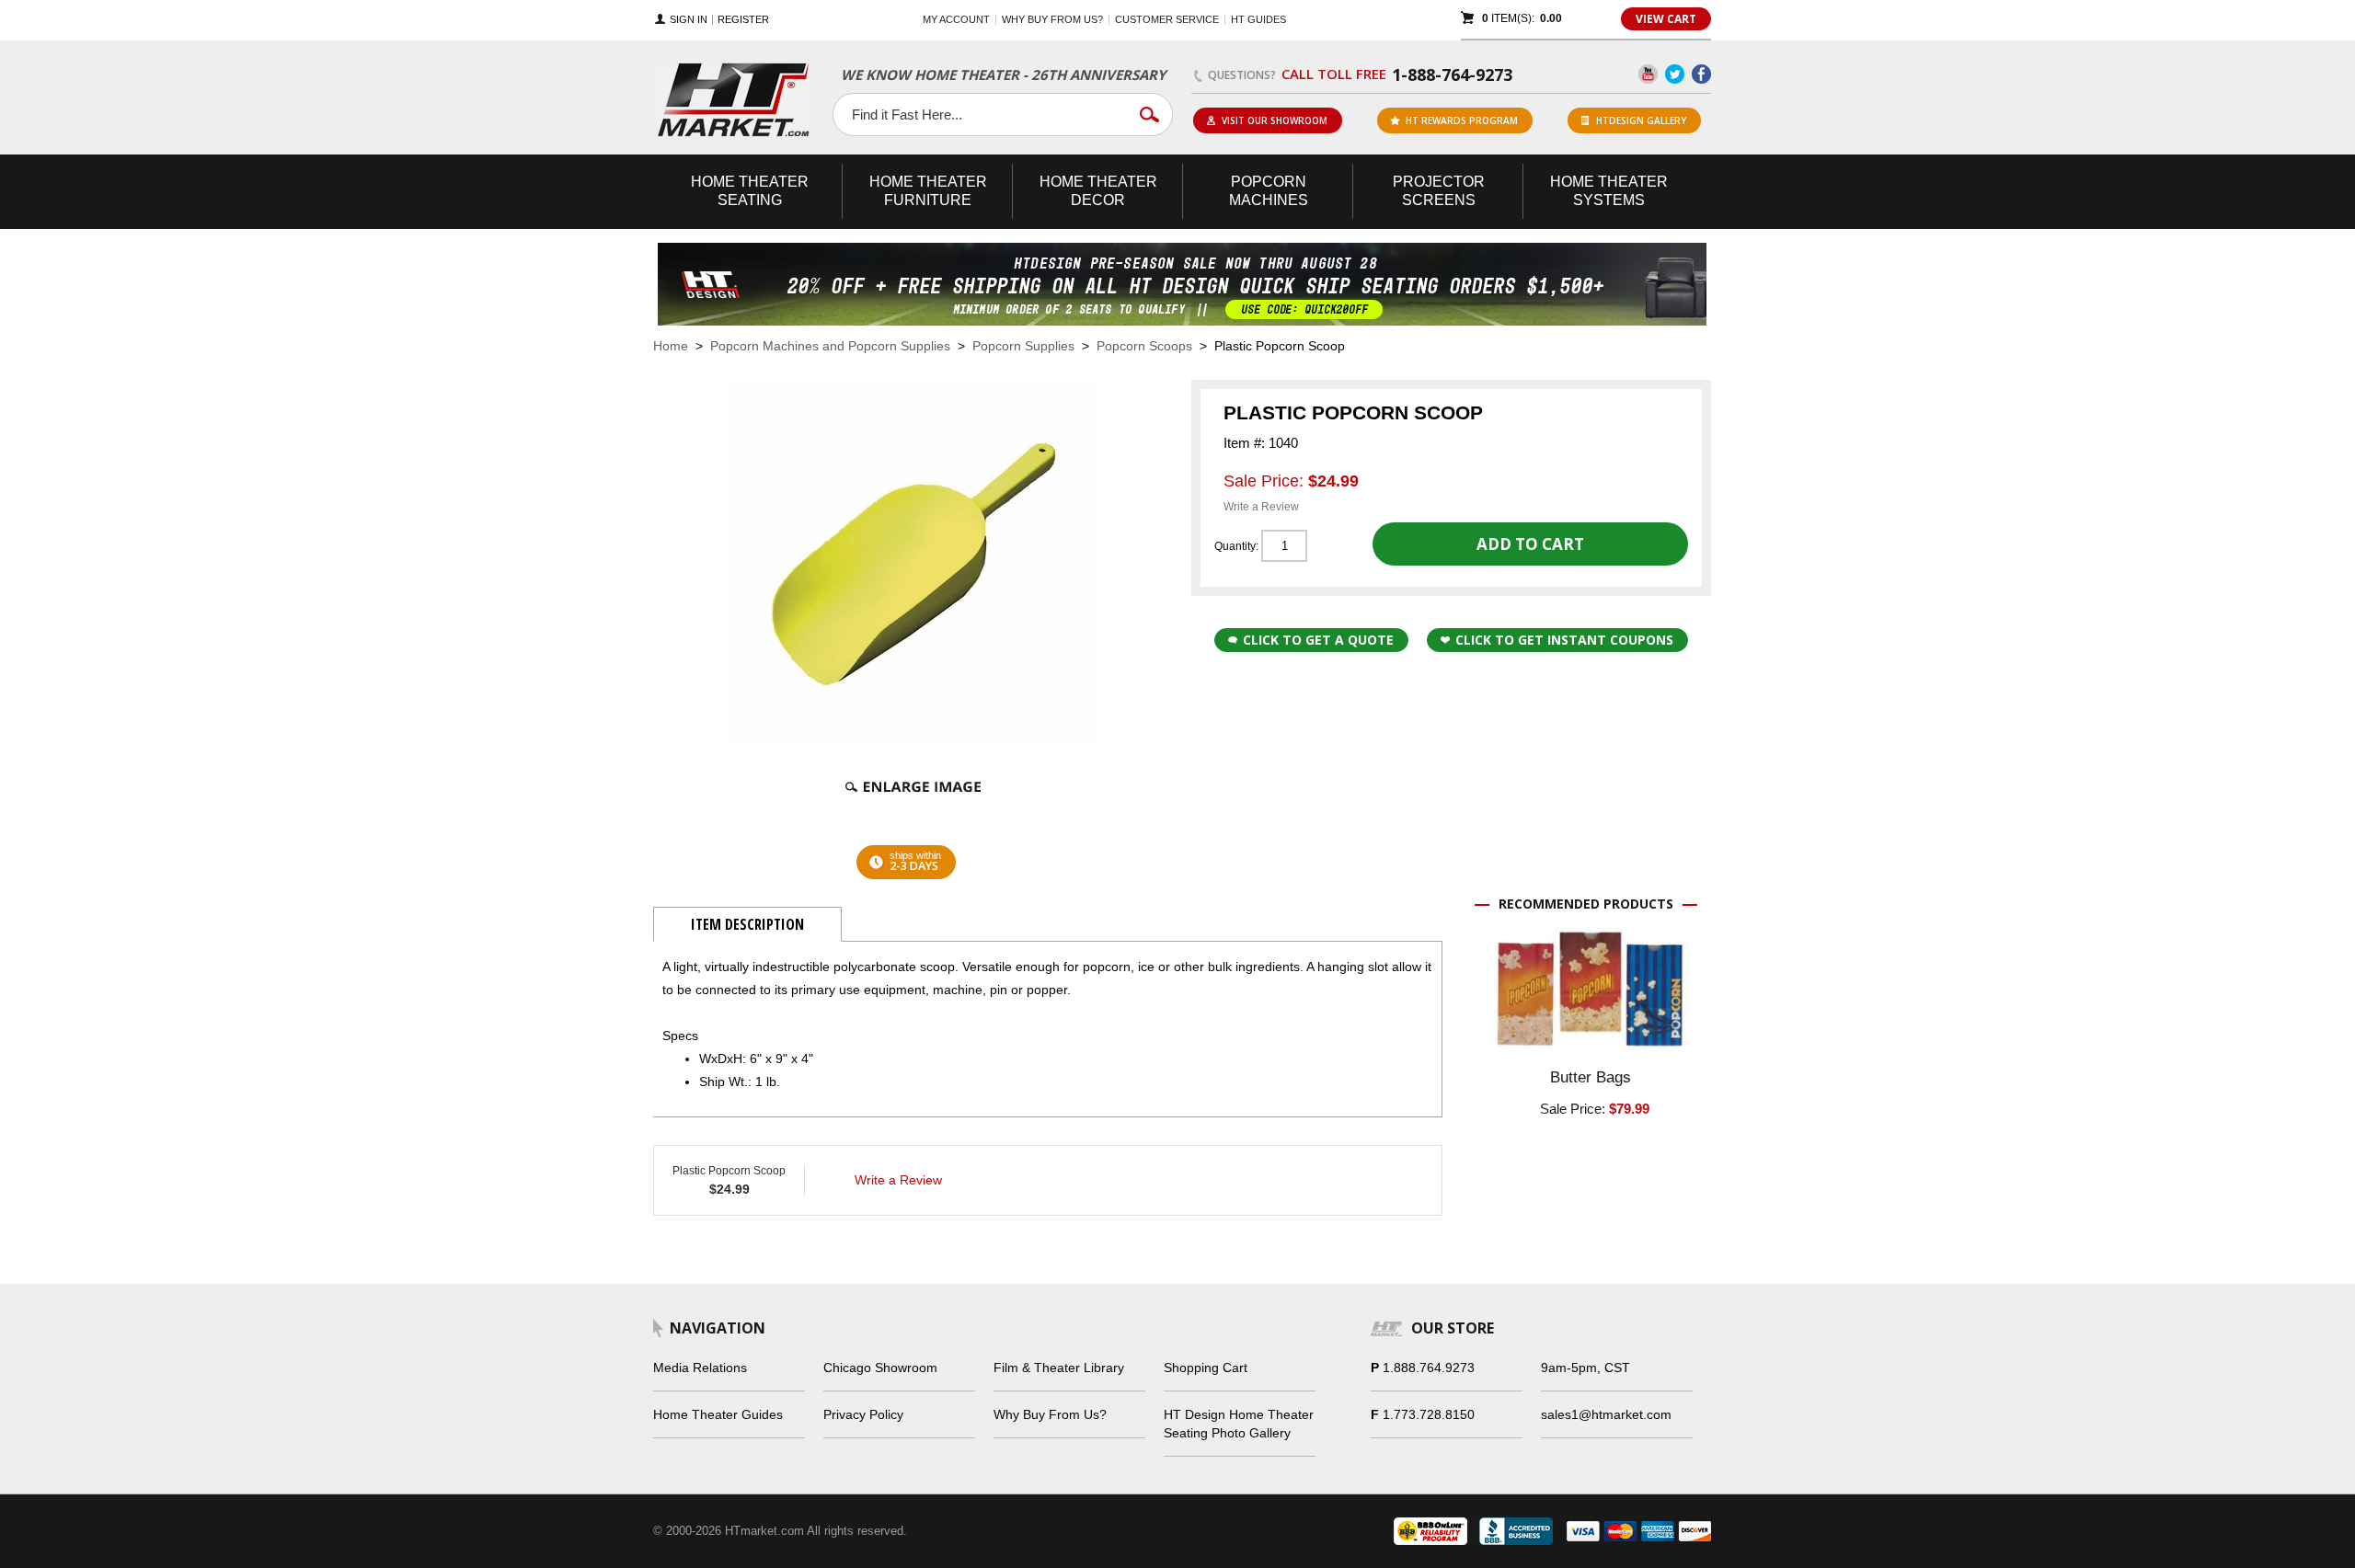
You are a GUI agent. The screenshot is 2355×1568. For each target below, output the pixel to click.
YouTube (1648, 74)
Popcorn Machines (1269, 191)
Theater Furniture (928, 191)
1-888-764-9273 (1452, 74)
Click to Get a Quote (1318, 640)
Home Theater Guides (718, 1414)
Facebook (1701, 74)
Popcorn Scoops (1144, 346)
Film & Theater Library (1059, 1368)
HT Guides (1258, 19)
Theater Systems (1609, 191)
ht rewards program (1462, 120)
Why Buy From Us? (1050, 1414)
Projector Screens (1439, 191)
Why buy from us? (1052, 19)
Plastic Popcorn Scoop (729, 1171)
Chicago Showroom (880, 1368)
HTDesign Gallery (1641, 120)
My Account (956, 19)
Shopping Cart (1206, 1368)
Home (671, 346)
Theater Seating (750, 191)
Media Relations (700, 1368)
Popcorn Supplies (1023, 346)
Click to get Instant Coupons (1564, 640)
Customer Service (1167, 19)
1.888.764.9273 (1429, 1368)
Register (743, 20)
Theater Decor (1098, 191)
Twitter (1675, 74)
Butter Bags (1591, 1077)
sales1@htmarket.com (1606, 1414)
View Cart (1666, 19)
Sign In (689, 20)
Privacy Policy (863, 1414)
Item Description (747, 924)
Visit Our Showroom (1275, 120)
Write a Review (1261, 507)
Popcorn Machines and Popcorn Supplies (830, 346)
